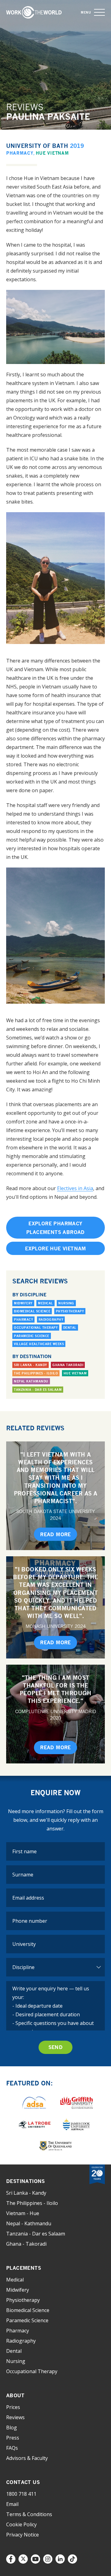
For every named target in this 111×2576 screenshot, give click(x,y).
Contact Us (23, 2482)
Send (56, 2047)
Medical (45, 1303)
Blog (12, 2428)
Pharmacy (20, 153)
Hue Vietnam (52, 153)
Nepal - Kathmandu (29, 2223)
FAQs (12, 2448)
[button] (99, 13)
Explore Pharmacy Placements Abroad (55, 1228)
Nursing (66, 1303)
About (15, 2395)
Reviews (15, 2417)
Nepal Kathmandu (31, 1381)
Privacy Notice (23, 2535)
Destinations (26, 2181)
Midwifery (23, 1303)
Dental (70, 1328)
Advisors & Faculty (27, 2458)
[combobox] (55, 1944)
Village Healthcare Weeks (39, 1344)
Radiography (51, 1319)
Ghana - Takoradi (26, 2244)
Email (12, 2504)
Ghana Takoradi (68, 1365)
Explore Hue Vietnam (55, 1248)
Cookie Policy (21, 2524)
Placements (24, 2268)
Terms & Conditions (29, 2514)
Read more (55, 1534)
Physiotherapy (70, 1311)
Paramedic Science (32, 1336)
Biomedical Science (32, 1311)
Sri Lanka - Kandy (31, 1365)
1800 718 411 (21, 2494)
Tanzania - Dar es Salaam (38, 1390)
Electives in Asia (75, 1188)
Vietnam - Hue (23, 2213)
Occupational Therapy (36, 1328)
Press (13, 2438)
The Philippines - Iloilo (36, 1373)
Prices (13, 2407)
